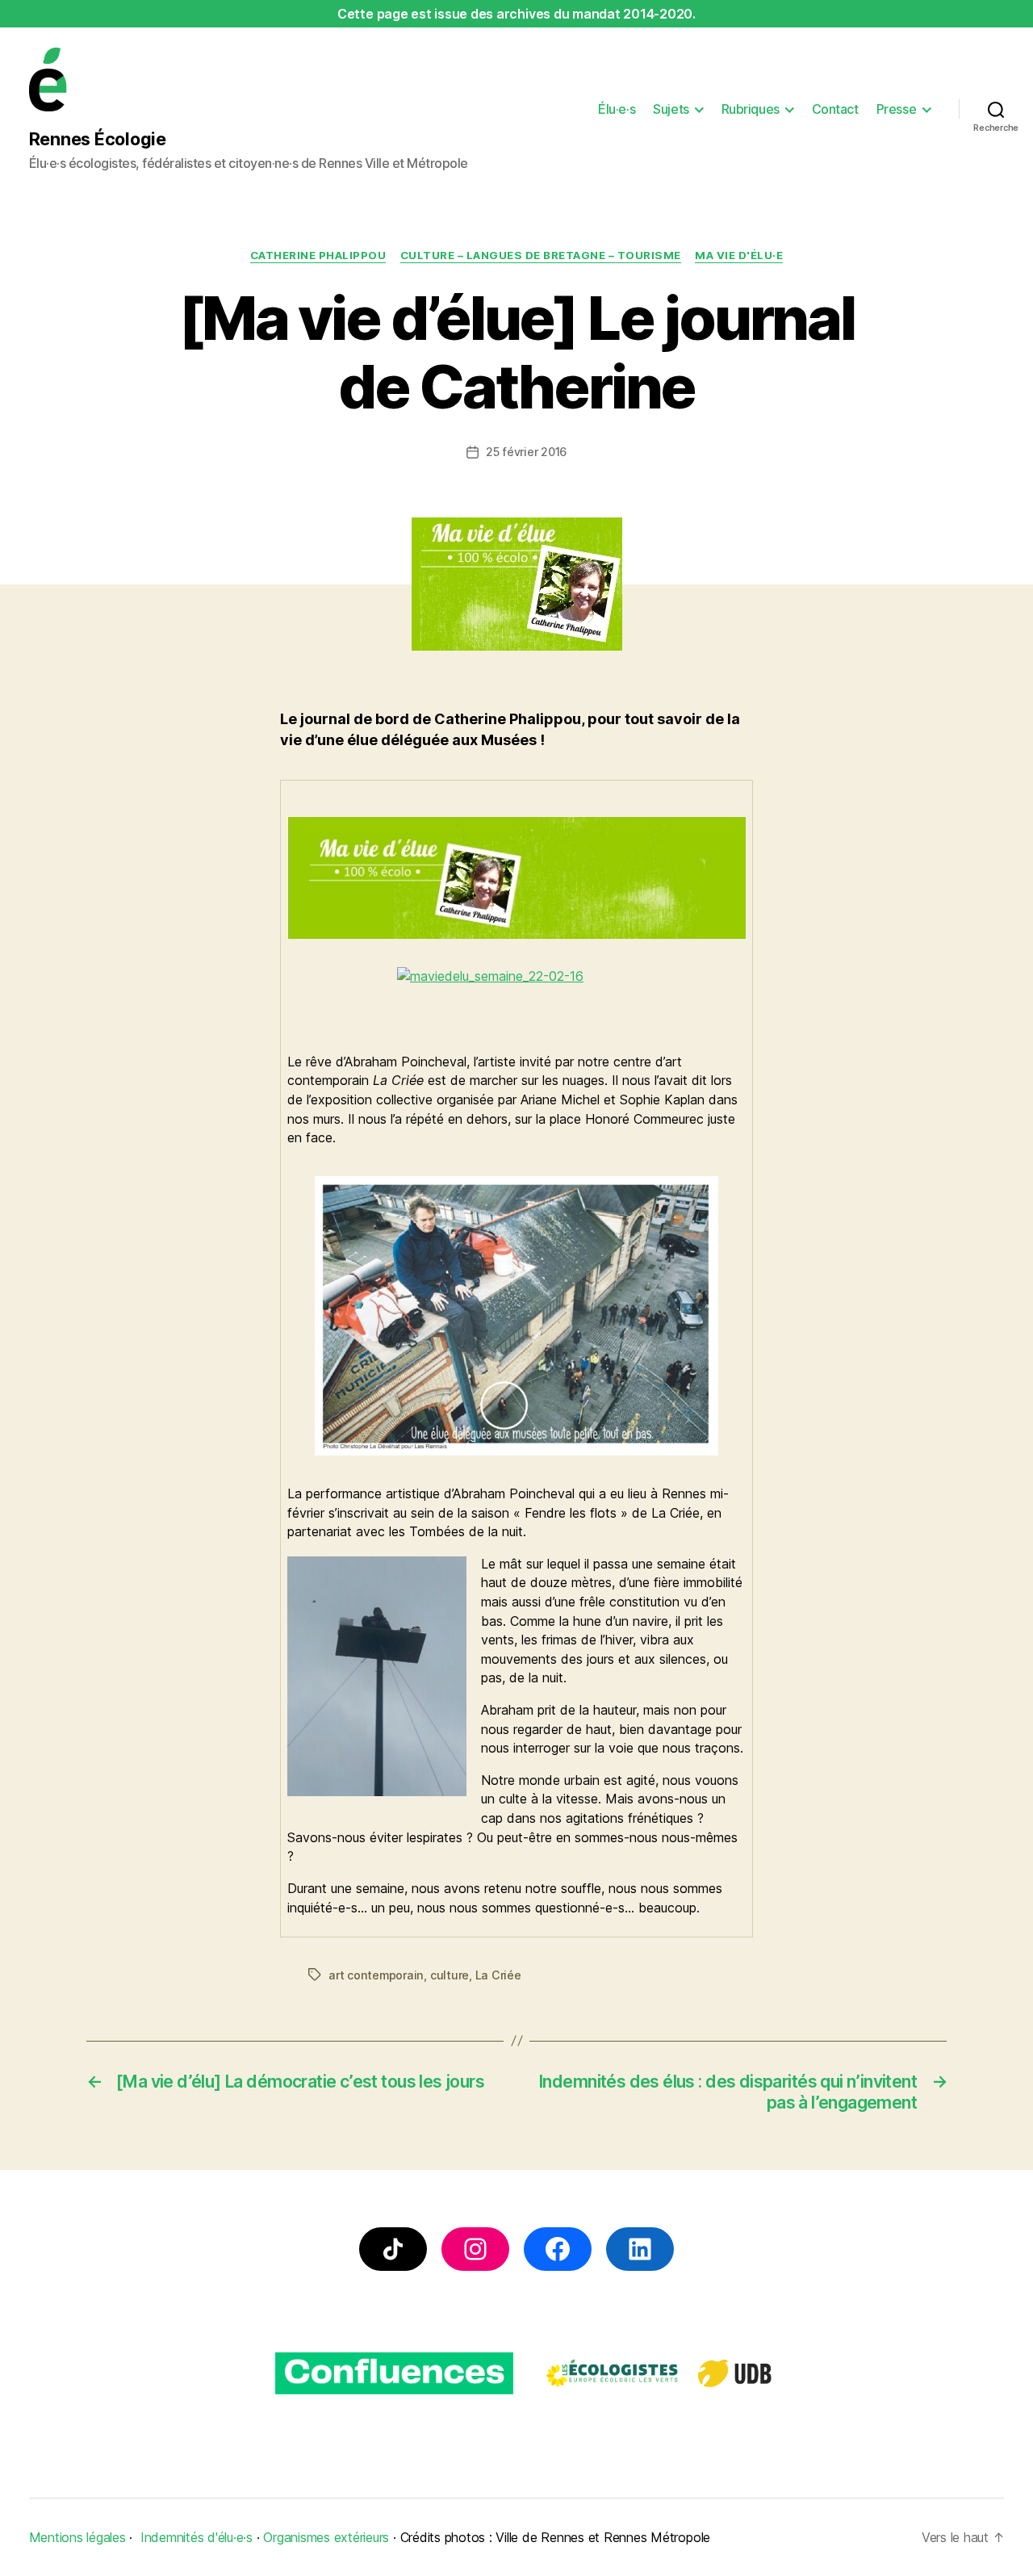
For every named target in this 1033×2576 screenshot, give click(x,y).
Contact (835, 109)
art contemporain (376, 1975)
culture (450, 1975)
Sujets (671, 109)
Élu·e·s (617, 109)
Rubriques (751, 109)
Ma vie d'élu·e (739, 255)
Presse (896, 109)
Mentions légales (77, 2537)
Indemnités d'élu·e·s (197, 2537)
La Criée (498, 1975)
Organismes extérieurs (326, 2537)
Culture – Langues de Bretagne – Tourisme (541, 255)
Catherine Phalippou (318, 255)
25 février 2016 (526, 452)
